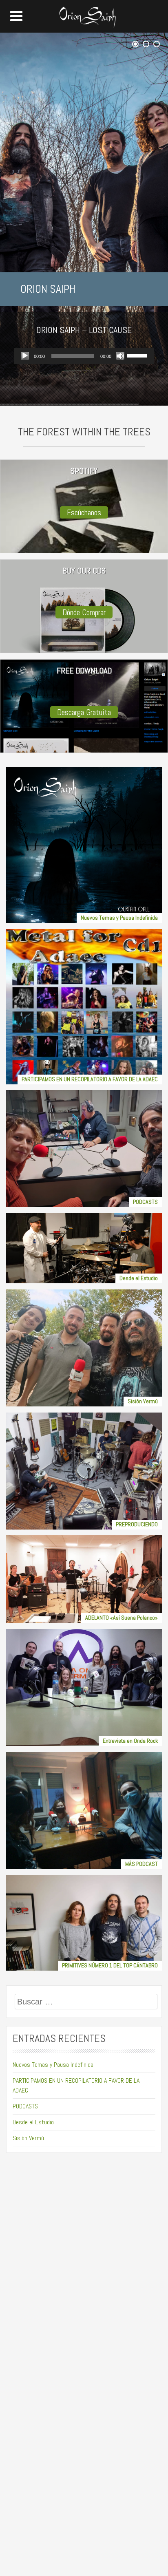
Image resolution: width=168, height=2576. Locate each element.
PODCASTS (25, 2106)
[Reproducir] (25, 356)
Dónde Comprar (84, 612)
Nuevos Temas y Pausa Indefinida (53, 2065)
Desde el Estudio (33, 2122)
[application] (84, 356)
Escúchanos (84, 512)
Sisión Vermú (28, 2138)
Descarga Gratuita (84, 712)
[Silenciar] (120, 356)
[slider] (138, 355)
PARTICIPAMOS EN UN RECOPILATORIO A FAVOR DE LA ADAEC (76, 2085)
